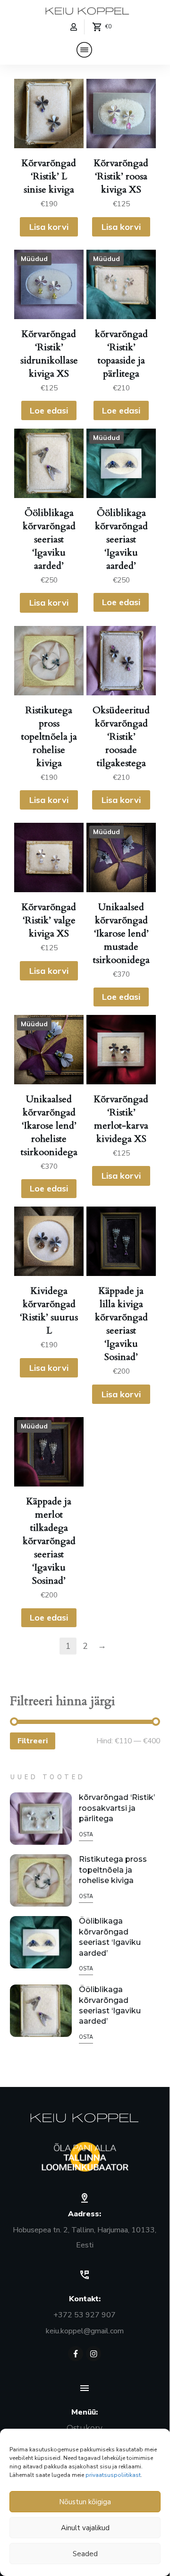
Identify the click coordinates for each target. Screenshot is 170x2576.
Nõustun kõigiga (85, 2502)
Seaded (85, 2554)
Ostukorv (85, 2428)
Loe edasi (49, 410)
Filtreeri (33, 1741)
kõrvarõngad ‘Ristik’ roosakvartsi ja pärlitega (117, 1808)
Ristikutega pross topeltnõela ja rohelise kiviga (113, 1870)
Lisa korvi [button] (49, 227)
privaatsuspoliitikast (113, 2475)
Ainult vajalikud (85, 2528)
